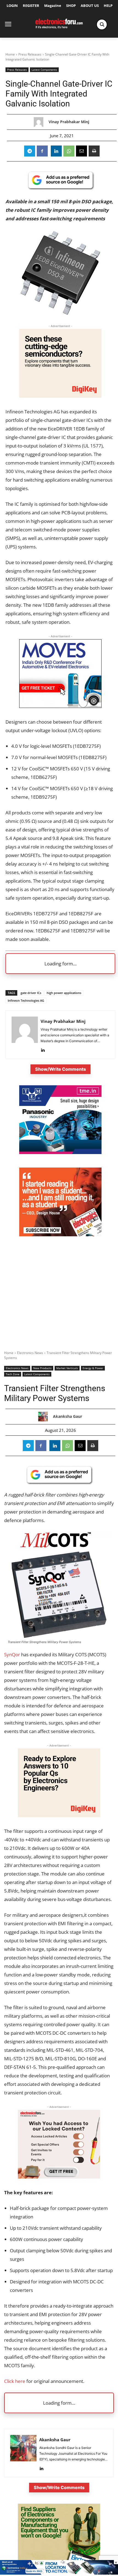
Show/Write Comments (61, 1069)
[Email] (82, 151)
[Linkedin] (56, 151)
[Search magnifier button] (102, 24)
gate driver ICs (31, 993)
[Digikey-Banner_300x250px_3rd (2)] (60, 396)
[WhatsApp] (69, 151)
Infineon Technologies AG (26, 1000)
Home (10, 54)
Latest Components (44, 70)
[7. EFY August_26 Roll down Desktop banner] (59, 2573)
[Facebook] (42, 151)
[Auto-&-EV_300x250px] (60, 706)
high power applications (64, 993)
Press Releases (30, 54)
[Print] (94, 151)
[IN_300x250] (60, 1153)
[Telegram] (30, 151)
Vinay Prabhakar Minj (69, 122)
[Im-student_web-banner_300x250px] (60, 1235)
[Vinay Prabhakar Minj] (40, 122)
